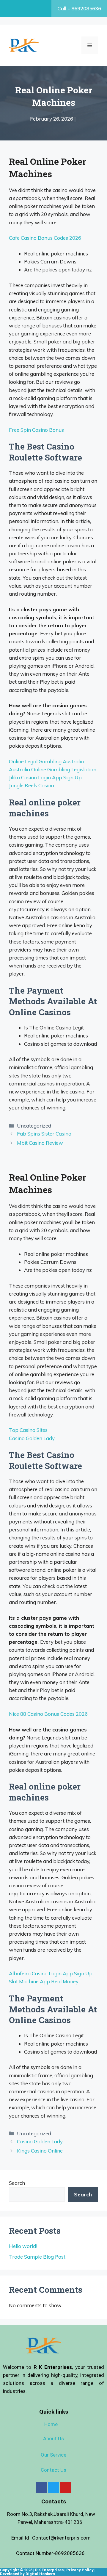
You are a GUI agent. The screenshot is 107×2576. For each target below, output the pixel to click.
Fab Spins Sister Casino (44, 1134)
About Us (53, 2439)
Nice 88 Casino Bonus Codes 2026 (48, 1714)
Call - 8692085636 (79, 8)
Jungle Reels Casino (32, 785)
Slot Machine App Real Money (44, 1981)
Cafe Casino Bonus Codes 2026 (45, 238)
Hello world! (23, 2246)
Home (51, 2424)
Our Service (53, 2455)
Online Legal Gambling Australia (46, 761)
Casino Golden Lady (32, 1438)
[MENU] (90, 45)
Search (17, 2183)
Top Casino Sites (28, 1430)
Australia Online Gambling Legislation (53, 769)
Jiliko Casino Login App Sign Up (45, 777)
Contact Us (53, 2470)
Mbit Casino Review (40, 1143)
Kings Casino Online (40, 2151)
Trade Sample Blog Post (37, 2257)
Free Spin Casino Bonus (36, 430)
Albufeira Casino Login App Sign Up (51, 1973)
